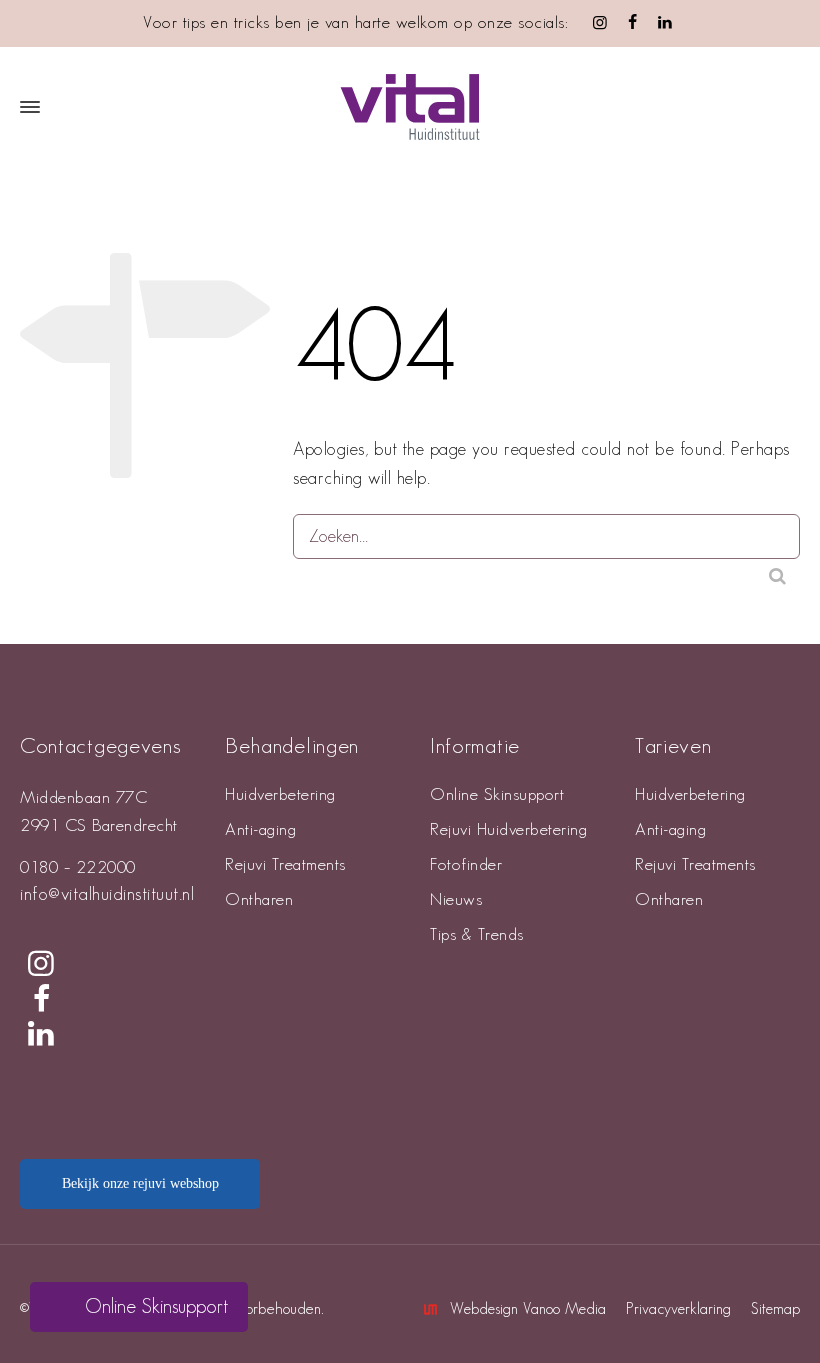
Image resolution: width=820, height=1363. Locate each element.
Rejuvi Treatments (285, 865)
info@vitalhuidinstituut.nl (107, 894)
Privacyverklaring (678, 1309)
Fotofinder (466, 865)
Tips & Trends (477, 935)
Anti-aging (260, 830)
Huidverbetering (280, 795)
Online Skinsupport (497, 795)
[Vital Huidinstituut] (410, 107)
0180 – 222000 (78, 868)
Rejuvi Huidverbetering (508, 830)
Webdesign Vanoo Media (528, 1309)
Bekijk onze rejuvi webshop (140, 1183)
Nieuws (456, 900)
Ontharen (259, 900)
